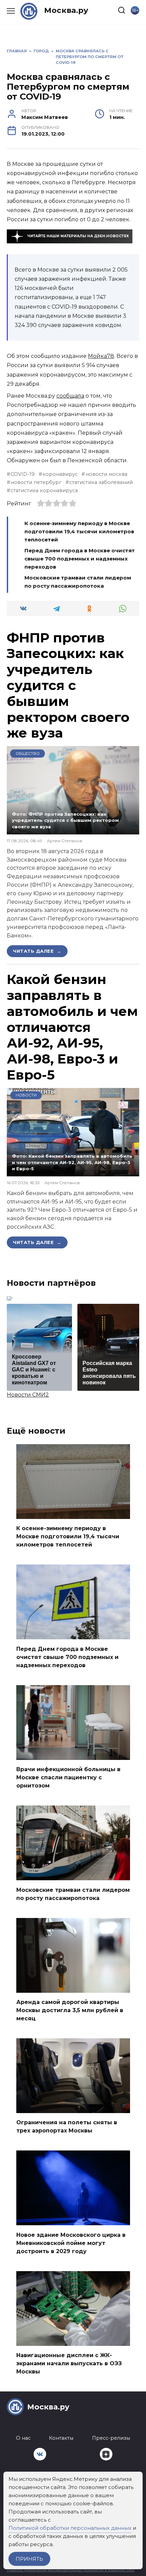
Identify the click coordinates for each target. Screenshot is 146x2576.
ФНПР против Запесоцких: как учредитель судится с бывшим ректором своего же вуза (68, 685)
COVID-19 (23, 474)
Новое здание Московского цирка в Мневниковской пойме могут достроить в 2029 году (71, 2243)
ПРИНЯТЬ (29, 2559)
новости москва (106, 474)
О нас (23, 2438)
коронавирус (60, 474)
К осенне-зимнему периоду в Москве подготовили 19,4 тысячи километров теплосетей (79, 531)
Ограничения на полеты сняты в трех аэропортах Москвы (67, 2127)
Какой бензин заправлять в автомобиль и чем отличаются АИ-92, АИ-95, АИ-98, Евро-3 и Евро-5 (72, 1027)
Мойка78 (101, 356)
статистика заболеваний (101, 482)
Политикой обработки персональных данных (70, 2528)
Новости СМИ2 (28, 1395)
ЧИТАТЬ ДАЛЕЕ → (37, 951)
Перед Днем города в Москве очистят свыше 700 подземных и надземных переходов (80, 559)
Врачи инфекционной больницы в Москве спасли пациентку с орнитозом (68, 1777)
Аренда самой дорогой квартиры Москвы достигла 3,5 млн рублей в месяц (70, 2010)
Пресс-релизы (111, 2438)
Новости (26, 1095)
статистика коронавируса (44, 490)
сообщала (70, 396)
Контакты (61, 2438)
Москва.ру (66, 10)
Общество (28, 754)
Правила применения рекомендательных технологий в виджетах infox (71, 2570)
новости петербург (36, 482)
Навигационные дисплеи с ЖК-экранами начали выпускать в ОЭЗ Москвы (69, 2363)
